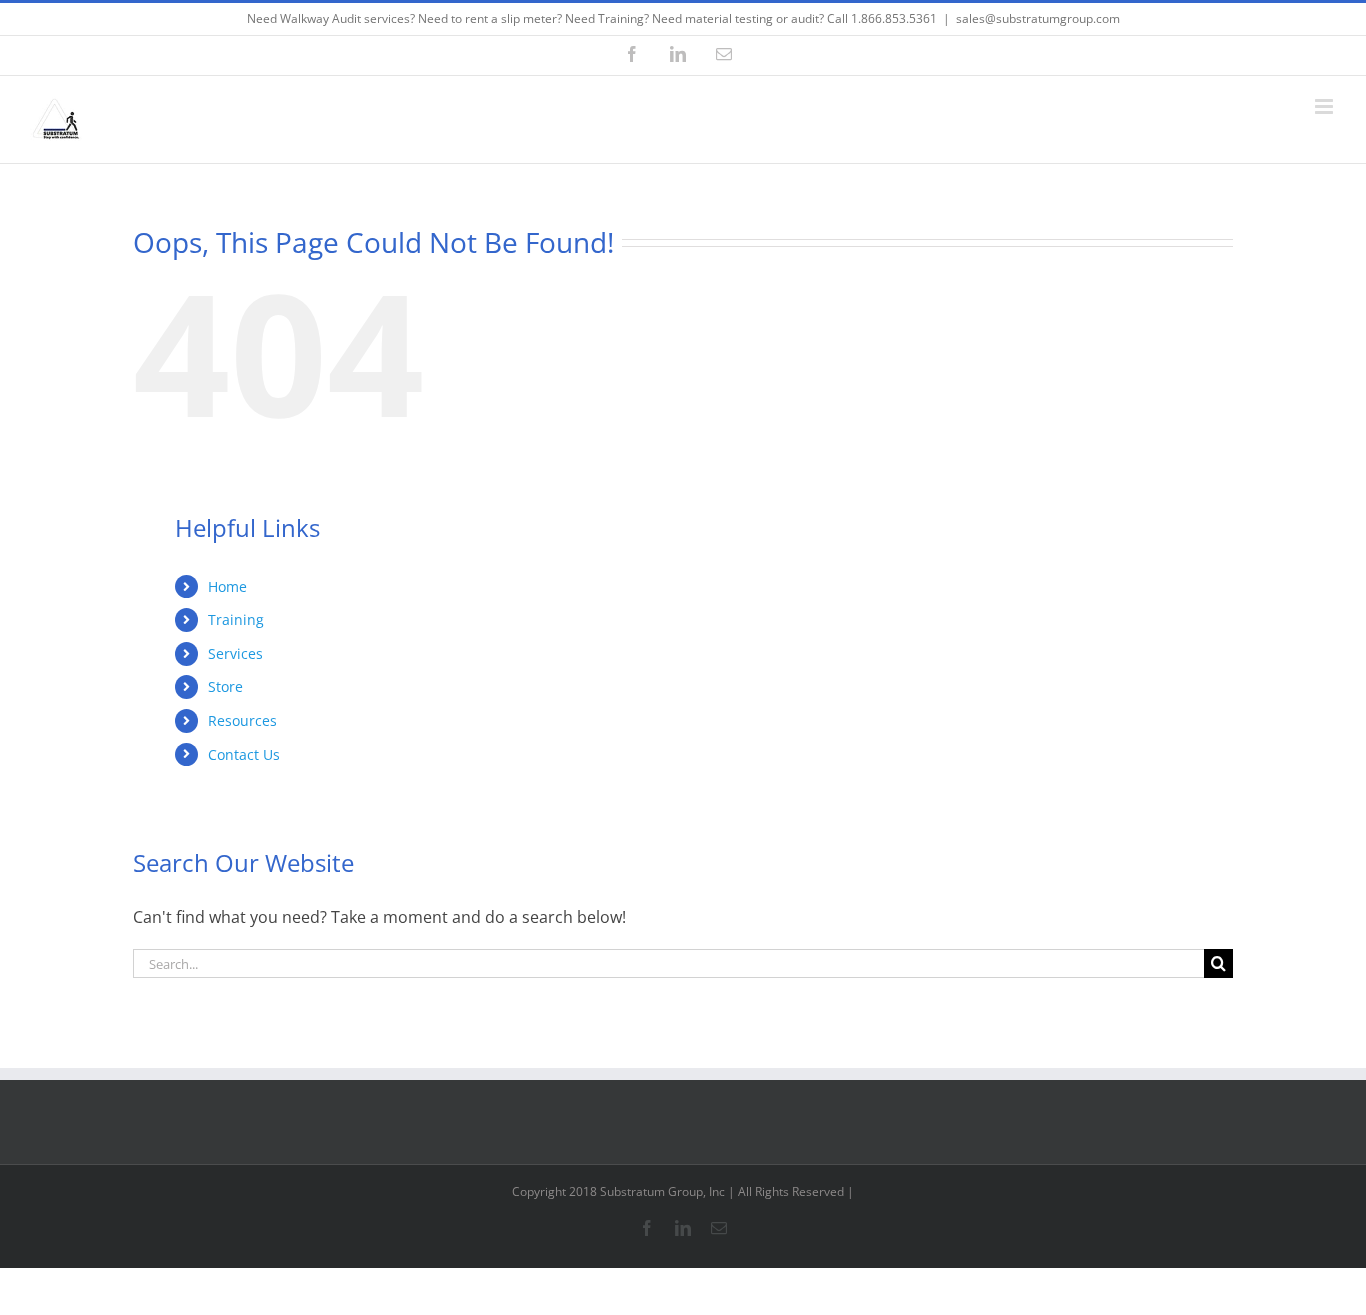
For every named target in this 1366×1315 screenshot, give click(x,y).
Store (225, 686)
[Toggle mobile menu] (1325, 106)
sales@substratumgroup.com (1038, 18)
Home (227, 586)
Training (236, 619)
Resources (242, 720)
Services (235, 653)
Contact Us (244, 754)
